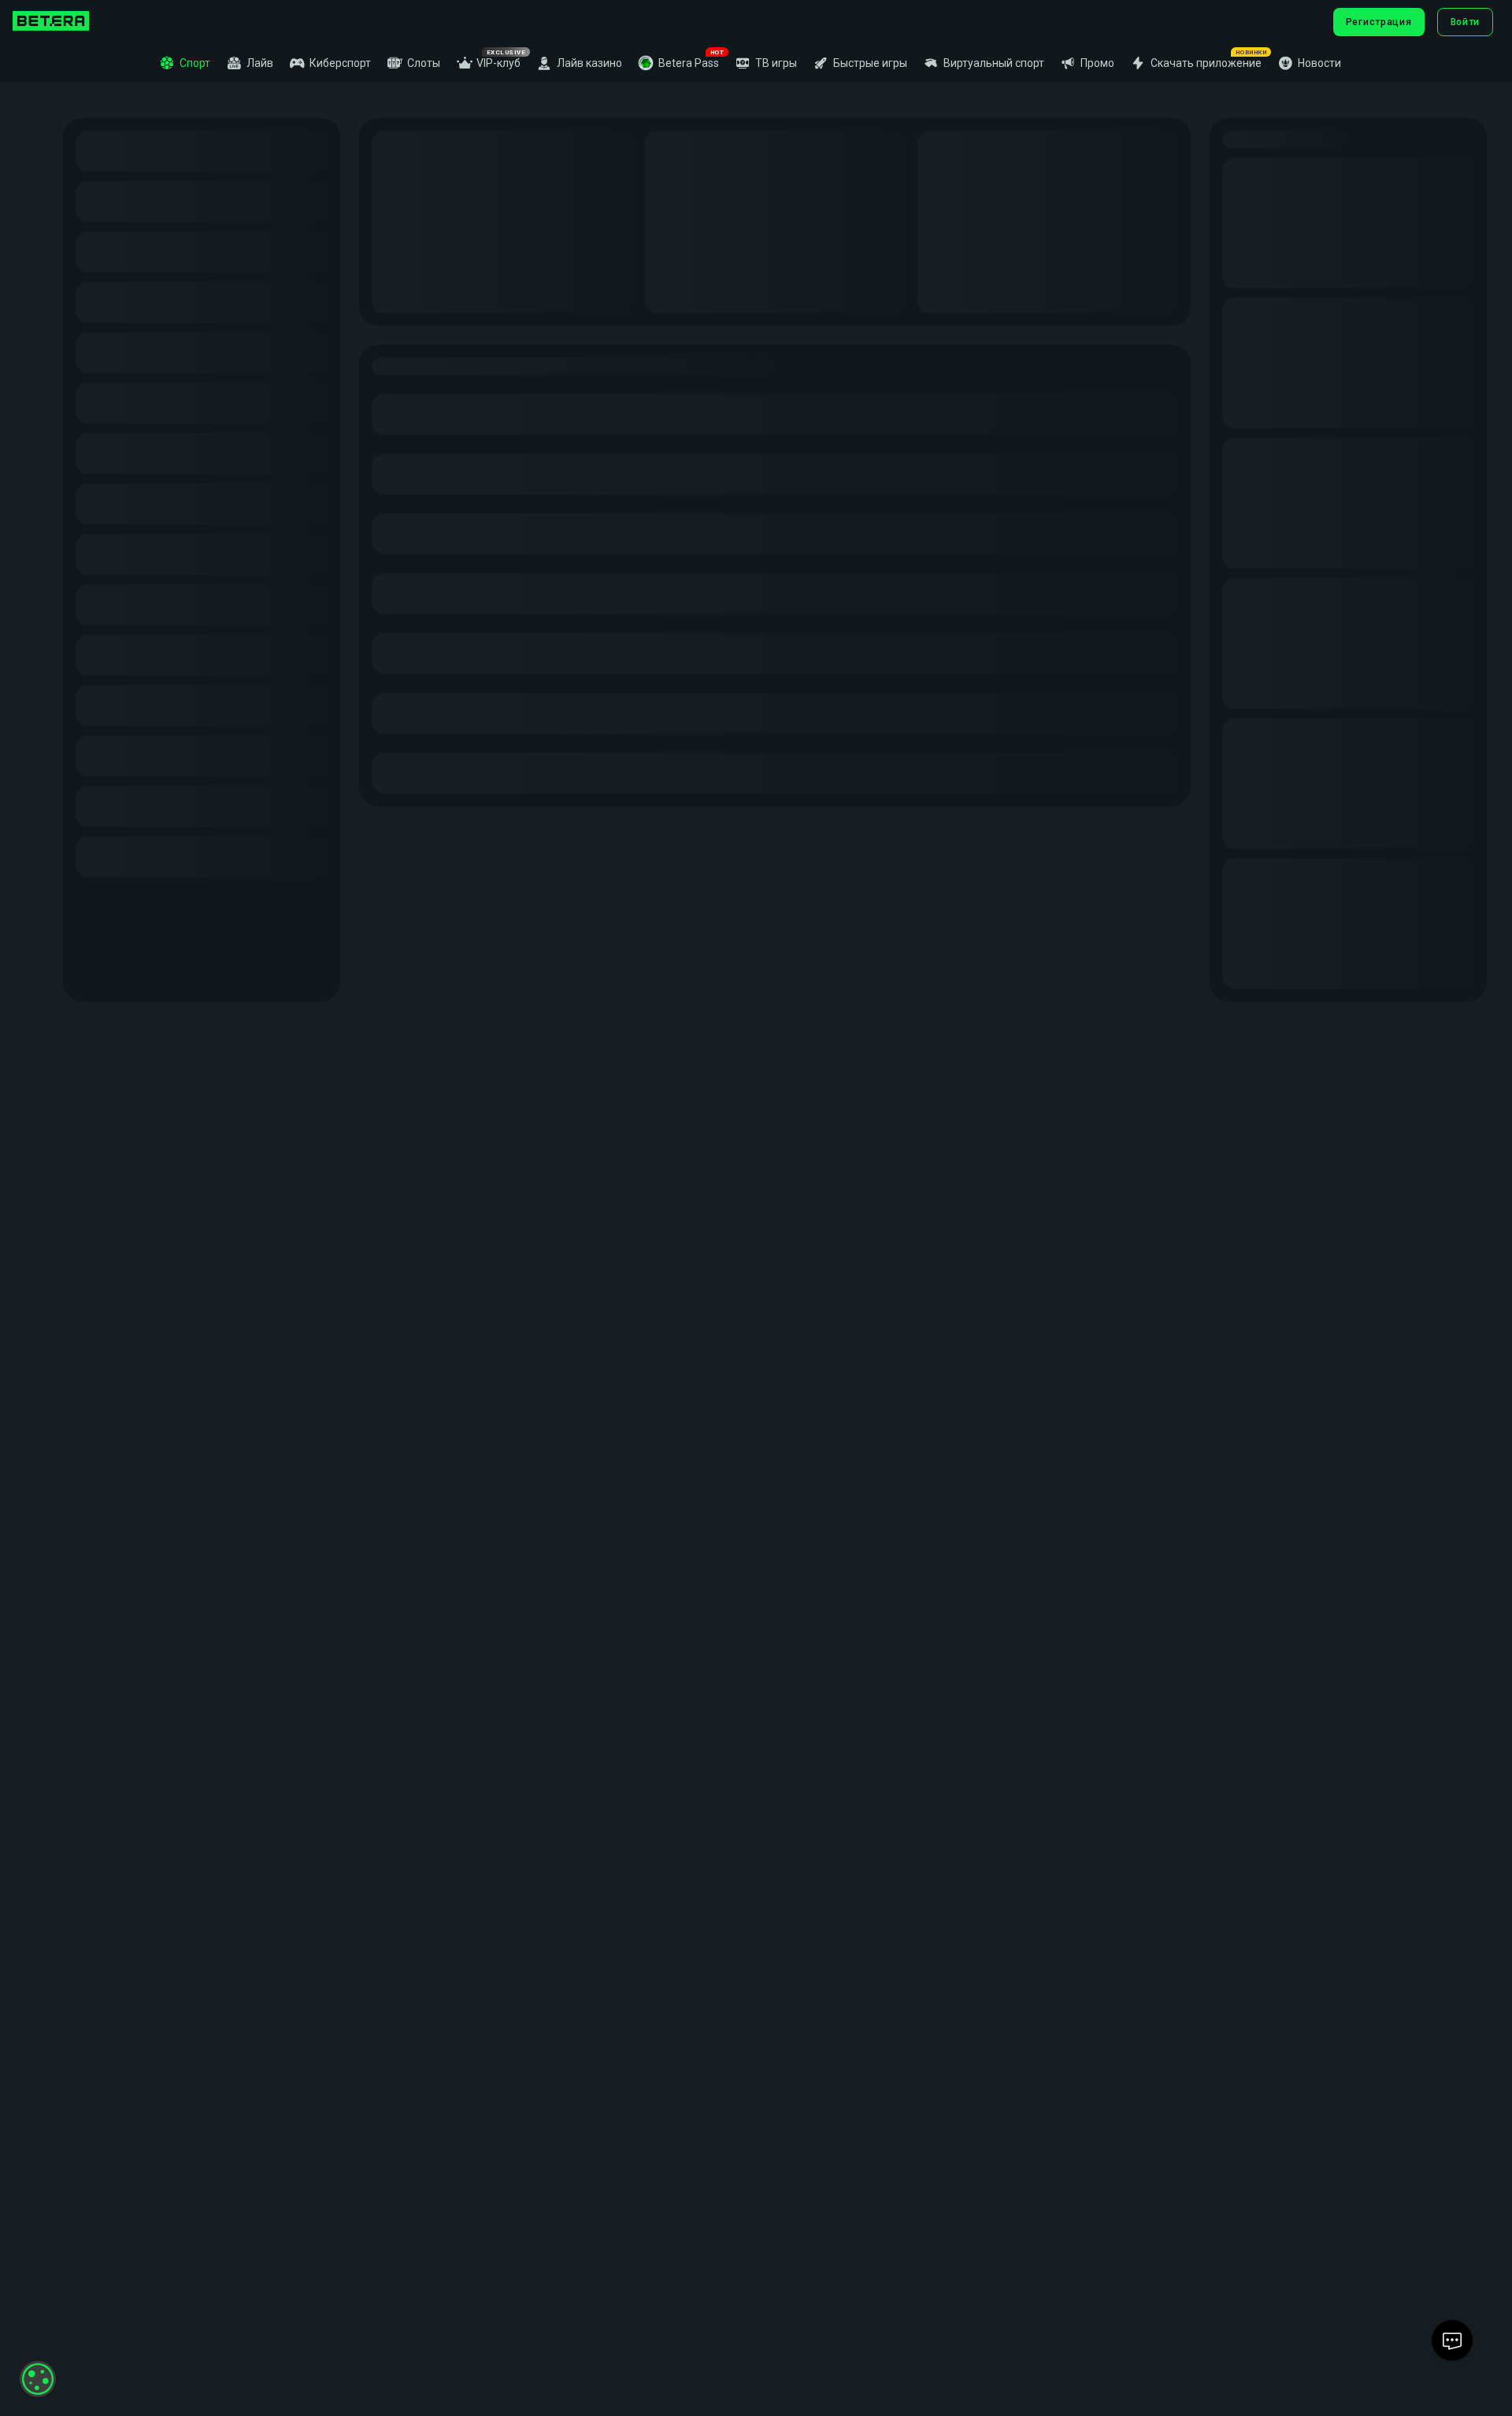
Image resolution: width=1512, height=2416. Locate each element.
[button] (678, 63)
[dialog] (38, 2379)
